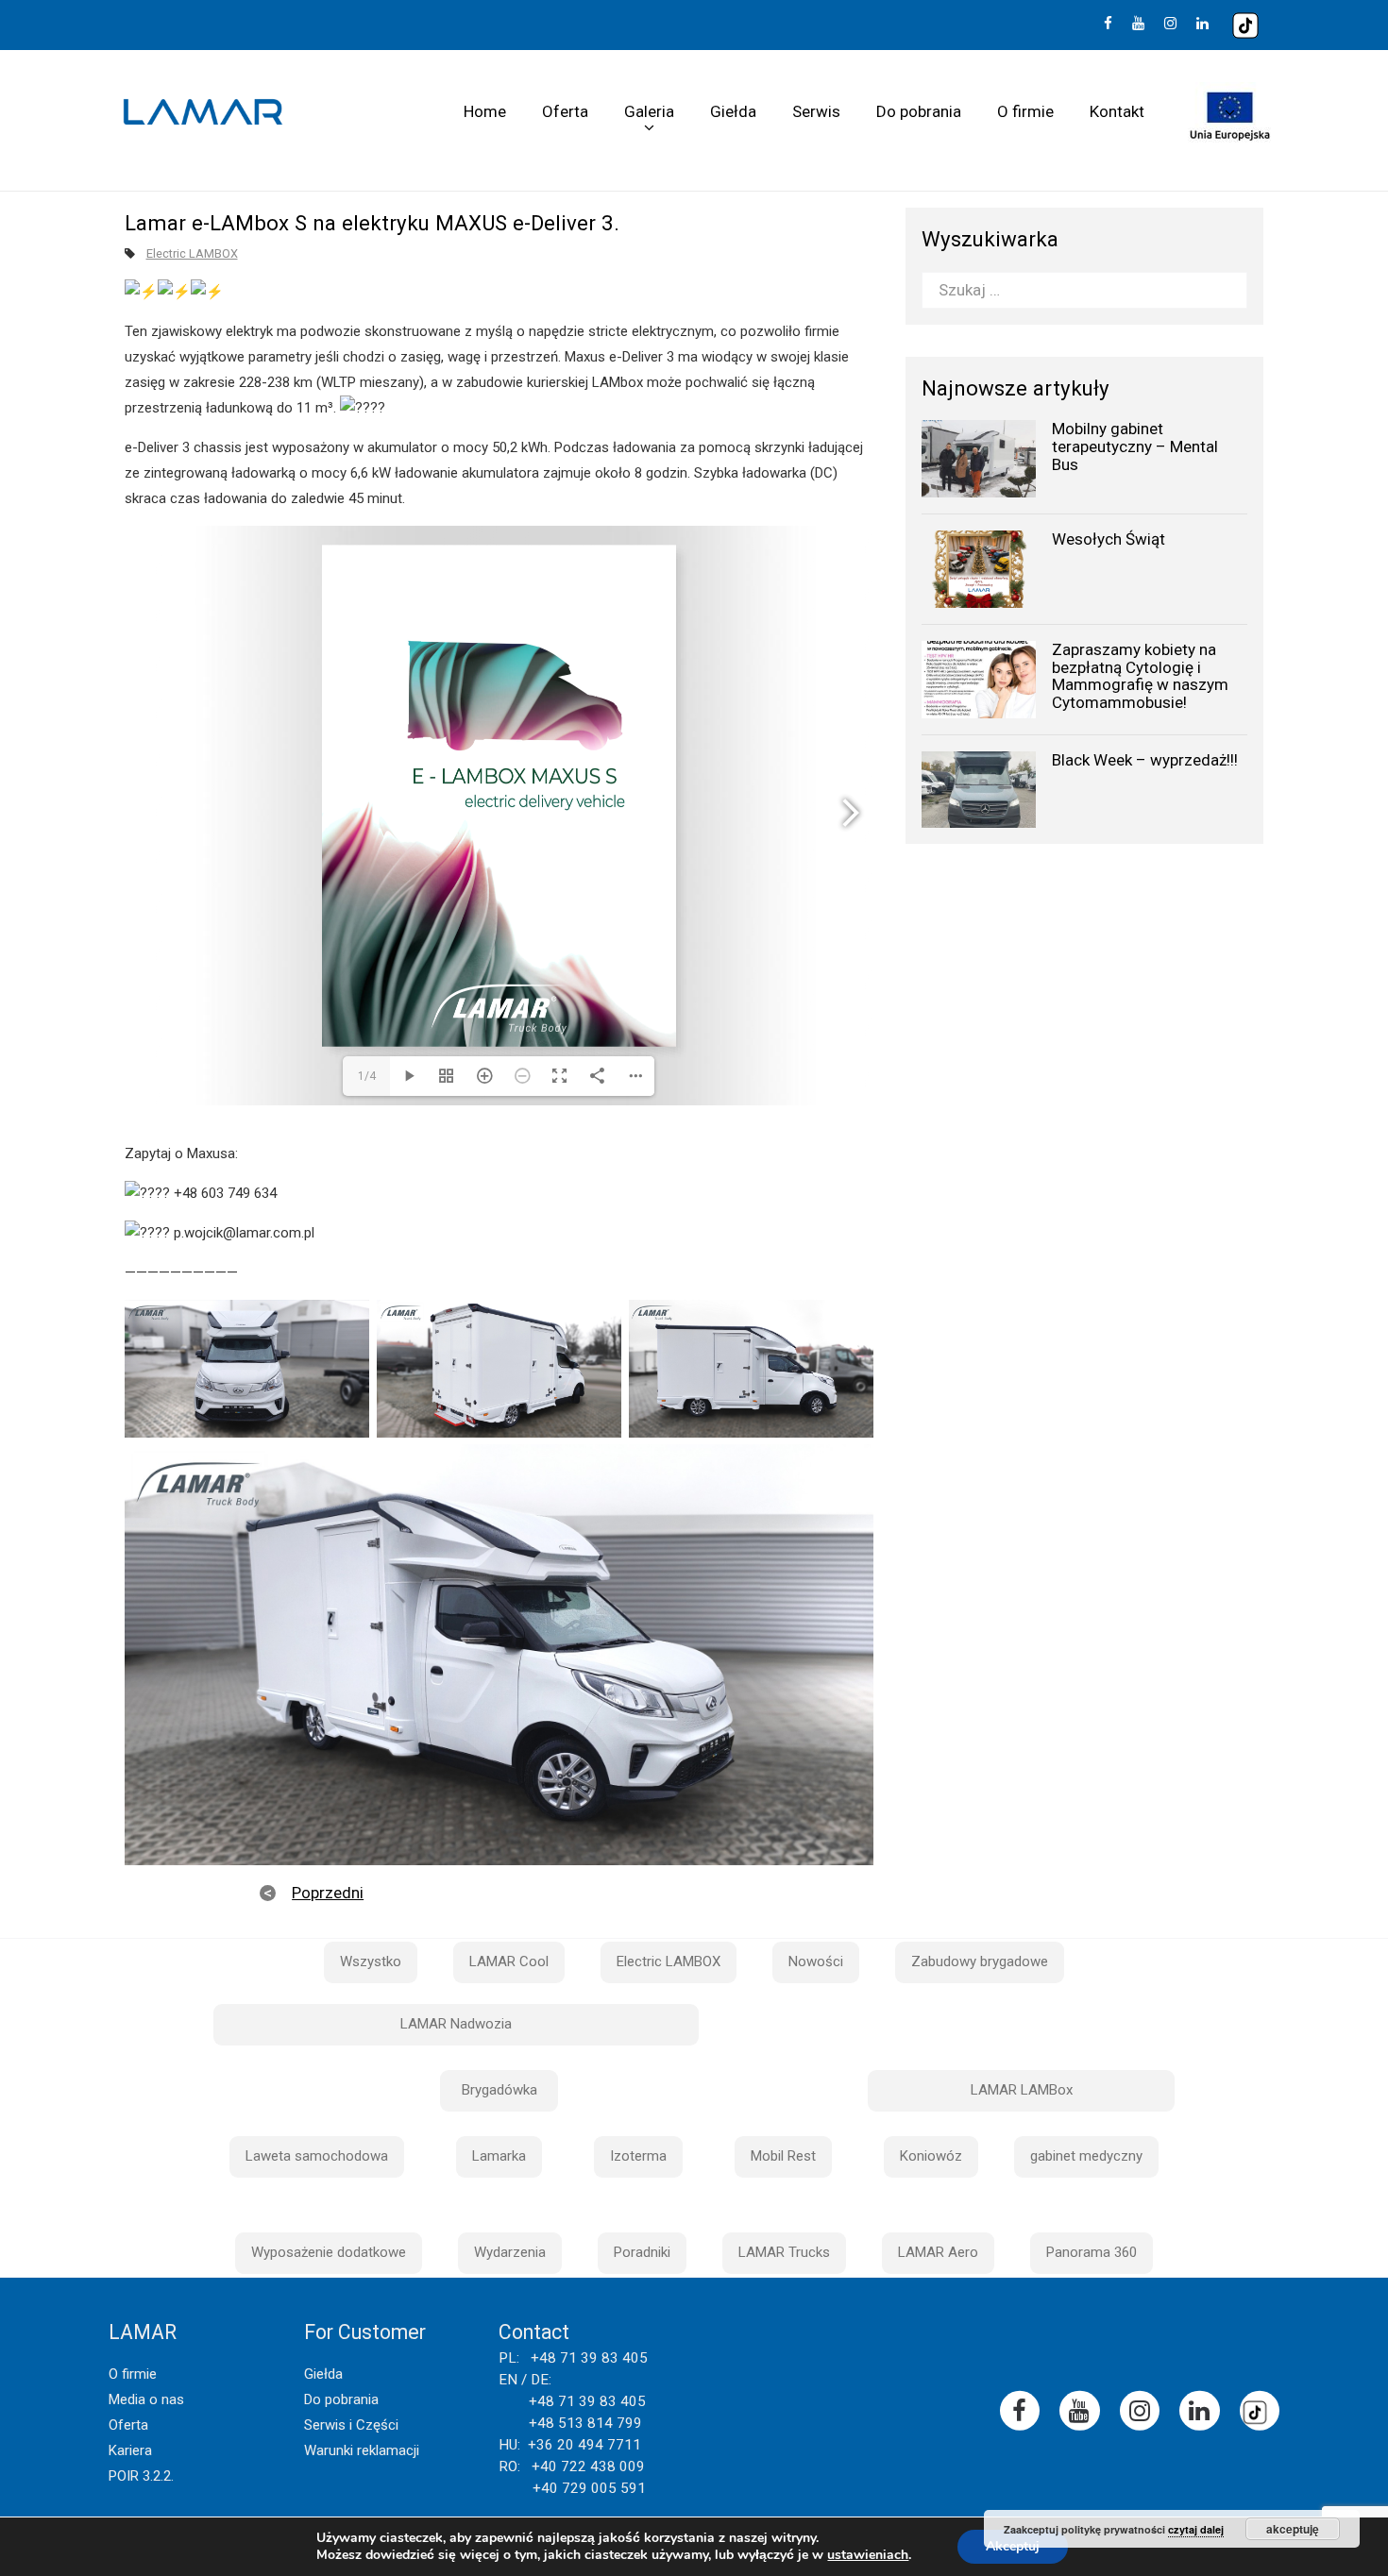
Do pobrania (919, 111)
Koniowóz (931, 2156)
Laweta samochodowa (317, 2156)
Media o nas (146, 2399)
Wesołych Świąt (1109, 539)
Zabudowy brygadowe (980, 1961)
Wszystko (371, 1961)
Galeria (649, 111)
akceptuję (1293, 2529)
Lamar (203, 112)
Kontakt (1117, 111)
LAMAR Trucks (784, 2252)
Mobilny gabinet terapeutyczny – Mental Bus (1135, 446)
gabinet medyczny (1086, 2156)
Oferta (565, 111)
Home (485, 111)
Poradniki (642, 2252)
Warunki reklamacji (362, 2450)
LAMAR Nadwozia (456, 2024)
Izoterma (638, 2156)
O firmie (1025, 111)
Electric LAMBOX (192, 253)
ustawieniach (868, 2555)
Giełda (733, 111)
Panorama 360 (1092, 2252)
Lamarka (499, 2156)
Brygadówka (499, 2090)
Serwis (816, 111)
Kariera (130, 2450)
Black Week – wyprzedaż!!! (1145, 760)
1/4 (367, 1076)
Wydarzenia (510, 2252)
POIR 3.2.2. (141, 2476)
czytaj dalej (1196, 2529)
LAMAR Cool (509, 1961)
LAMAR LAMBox (1022, 2090)
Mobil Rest (783, 2156)
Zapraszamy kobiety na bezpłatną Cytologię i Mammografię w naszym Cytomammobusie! (1140, 676)
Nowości (816, 1961)
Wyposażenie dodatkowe (329, 2252)
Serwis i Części (351, 2425)
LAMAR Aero (938, 2252)
